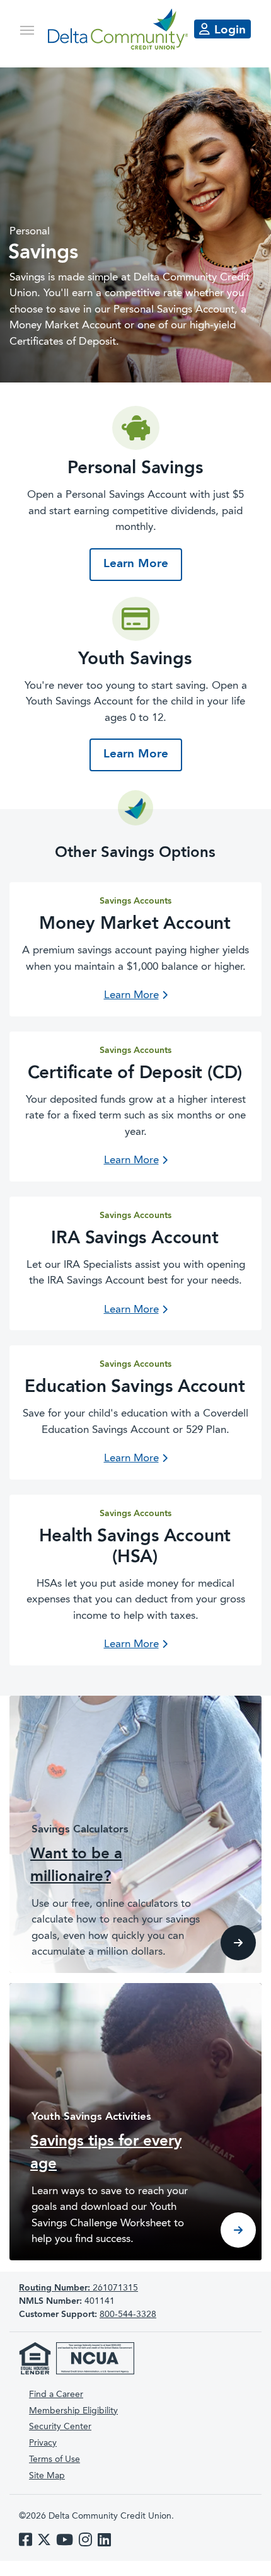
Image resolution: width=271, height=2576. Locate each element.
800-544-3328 (128, 2314)
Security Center (60, 2427)
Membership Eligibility (73, 2411)
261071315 (78, 2288)
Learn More (143, 564)
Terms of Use (55, 2459)
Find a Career (56, 2395)
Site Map (47, 2476)
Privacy (43, 2443)
